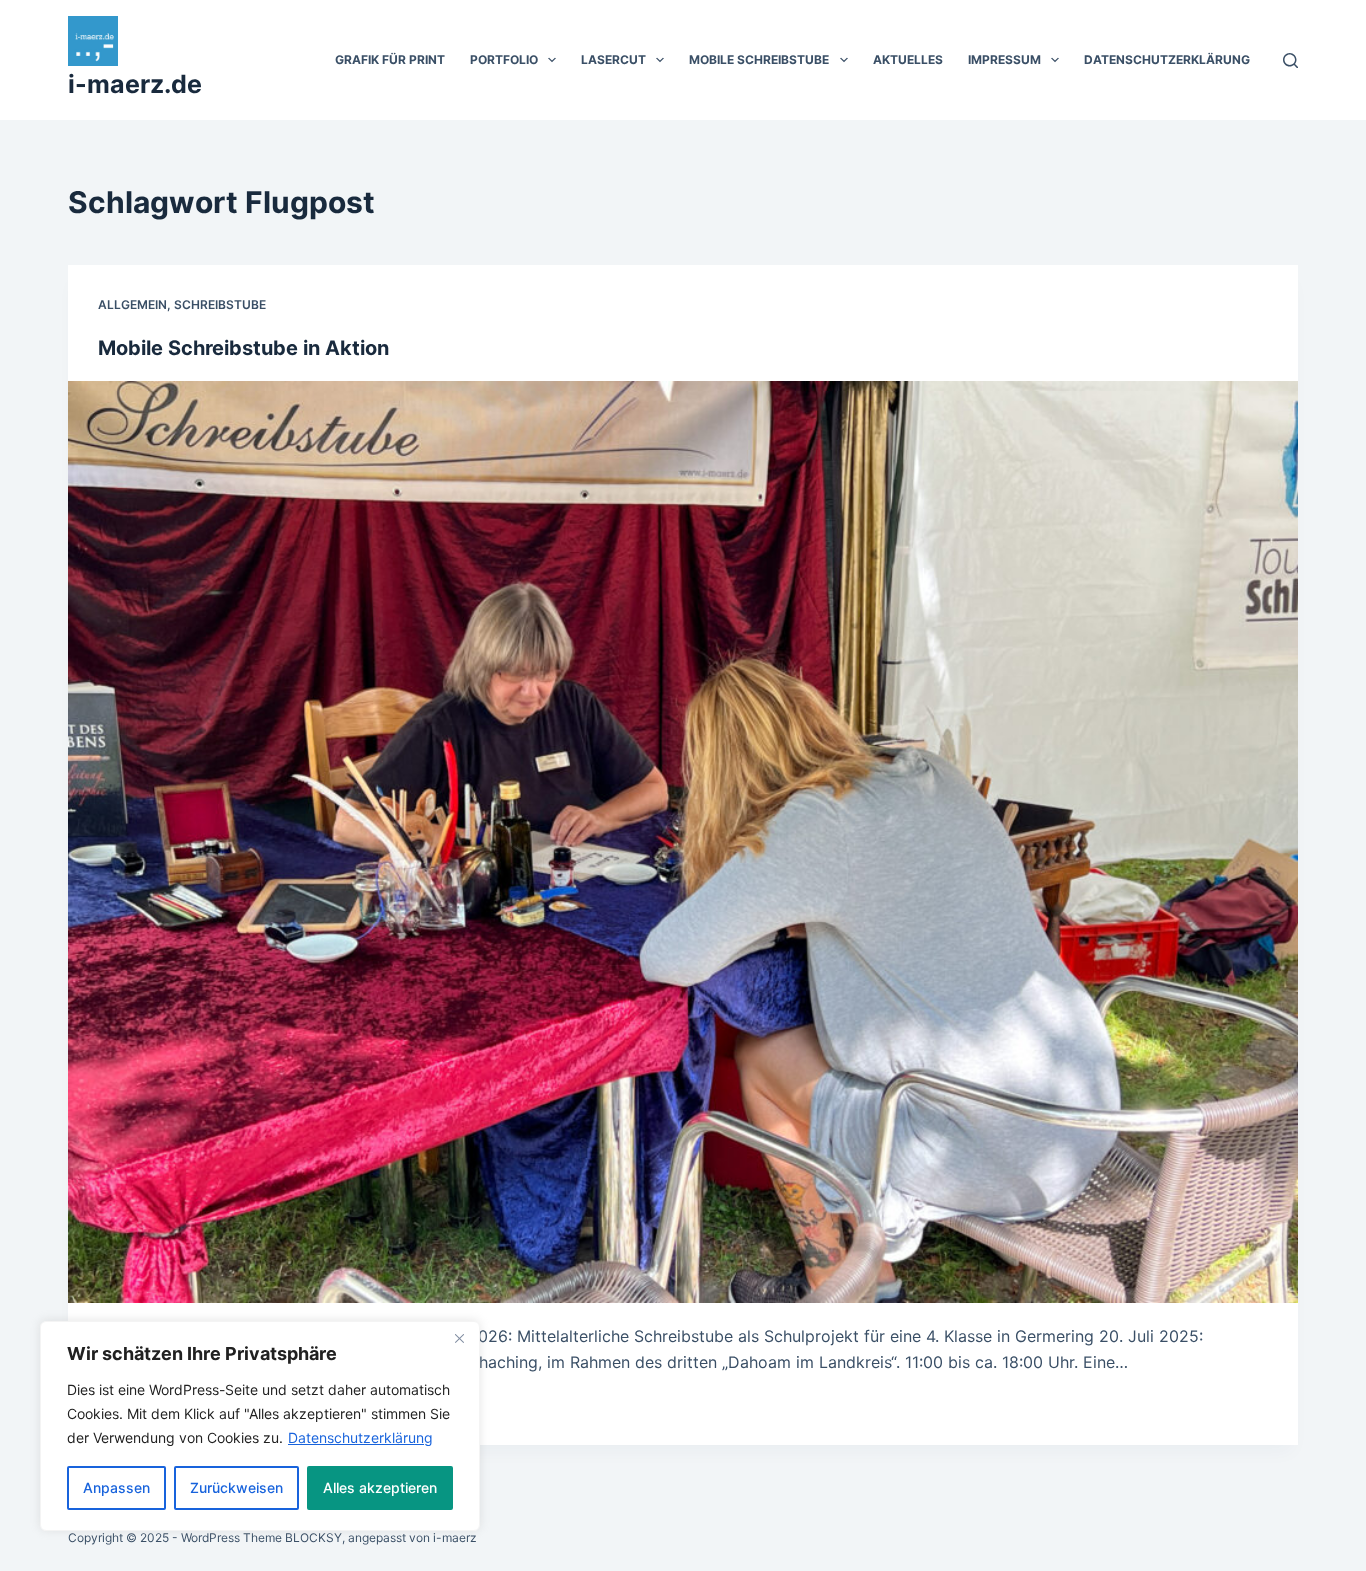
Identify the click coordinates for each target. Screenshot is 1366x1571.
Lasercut (613, 59)
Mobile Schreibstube (759, 59)
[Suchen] (1290, 60)
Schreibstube (220, 304)
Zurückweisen (236, 1487)
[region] (260, 1426)
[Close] (459, 1338)
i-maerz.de (135, 84)
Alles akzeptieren (380, 1487)
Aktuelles (908, 59)
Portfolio (504, 59)
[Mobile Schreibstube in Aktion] (682, 842)
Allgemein (132, 304)
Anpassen (116, 1487)
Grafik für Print (390, 59)
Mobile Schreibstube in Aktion (243, 348)
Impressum (1004, 59)
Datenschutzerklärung (360, 1437)
